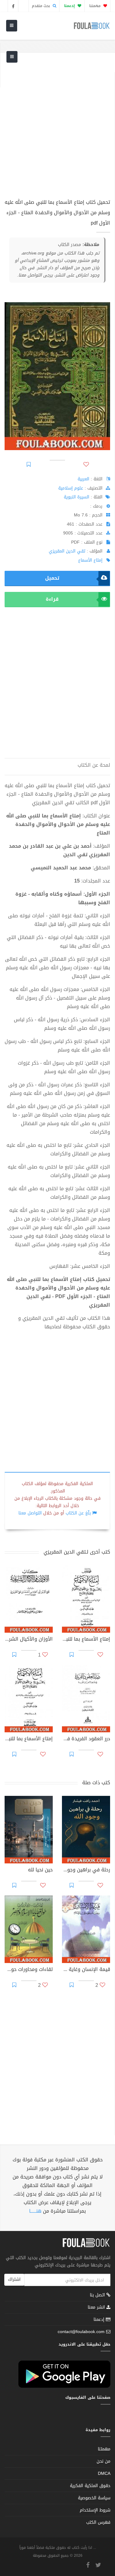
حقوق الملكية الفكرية (90, 2486)
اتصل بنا (98, 2296)
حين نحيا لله (40, 1870)
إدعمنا (100, 2319)
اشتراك (14, 2279)
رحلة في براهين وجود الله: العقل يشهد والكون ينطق (86, 1870)
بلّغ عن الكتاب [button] (78, 1513)
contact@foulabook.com (81, 2332)
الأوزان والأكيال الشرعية (29, 1640)
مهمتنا (96, 6)
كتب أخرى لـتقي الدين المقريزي (77, 1552)
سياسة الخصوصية (94, 2498)
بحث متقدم (42, 6)
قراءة (52, 599)
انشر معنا (97, 2307)
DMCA (104, 2473)
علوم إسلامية (71, 488)
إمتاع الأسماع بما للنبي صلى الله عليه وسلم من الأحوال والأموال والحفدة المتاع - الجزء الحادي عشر (29, 1739)
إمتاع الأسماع (90, 560)
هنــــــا (35, 2211)
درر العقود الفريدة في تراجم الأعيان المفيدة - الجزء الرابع (86, 1739)
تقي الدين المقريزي (67, 551)
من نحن (103, 2461)
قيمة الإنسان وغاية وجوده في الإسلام (86, 1970)
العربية (83, 479)
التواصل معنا (30, 1513)
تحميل (52, 578)
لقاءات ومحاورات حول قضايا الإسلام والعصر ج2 (29, 1970)
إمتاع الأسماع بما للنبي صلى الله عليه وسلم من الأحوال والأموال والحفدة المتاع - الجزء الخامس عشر (86, 1640)
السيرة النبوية (77, 497)
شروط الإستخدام (95, 2510)
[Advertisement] (57, 129)
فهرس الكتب (98, 2522)
